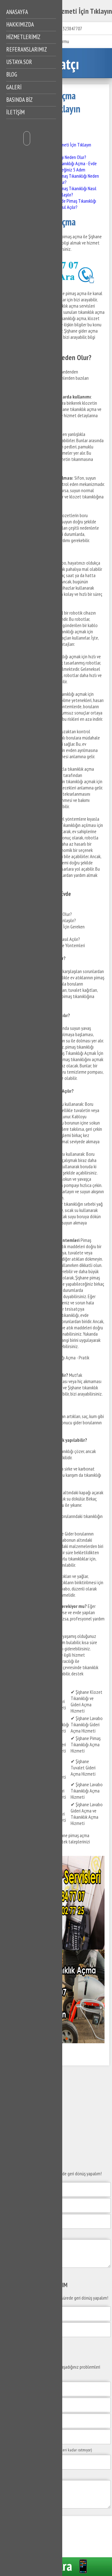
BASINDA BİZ (19, 100)
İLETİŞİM (15, 112)
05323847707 (70, 28)
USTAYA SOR (19, 62)
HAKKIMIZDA (20, 24)
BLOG (12, 74)
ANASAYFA (17, 12)
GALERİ (14, 87)
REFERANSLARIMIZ (27, 49)
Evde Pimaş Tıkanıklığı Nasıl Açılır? (77, 204)
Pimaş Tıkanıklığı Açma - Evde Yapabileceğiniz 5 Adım (71, 166)
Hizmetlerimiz (23, 37)
